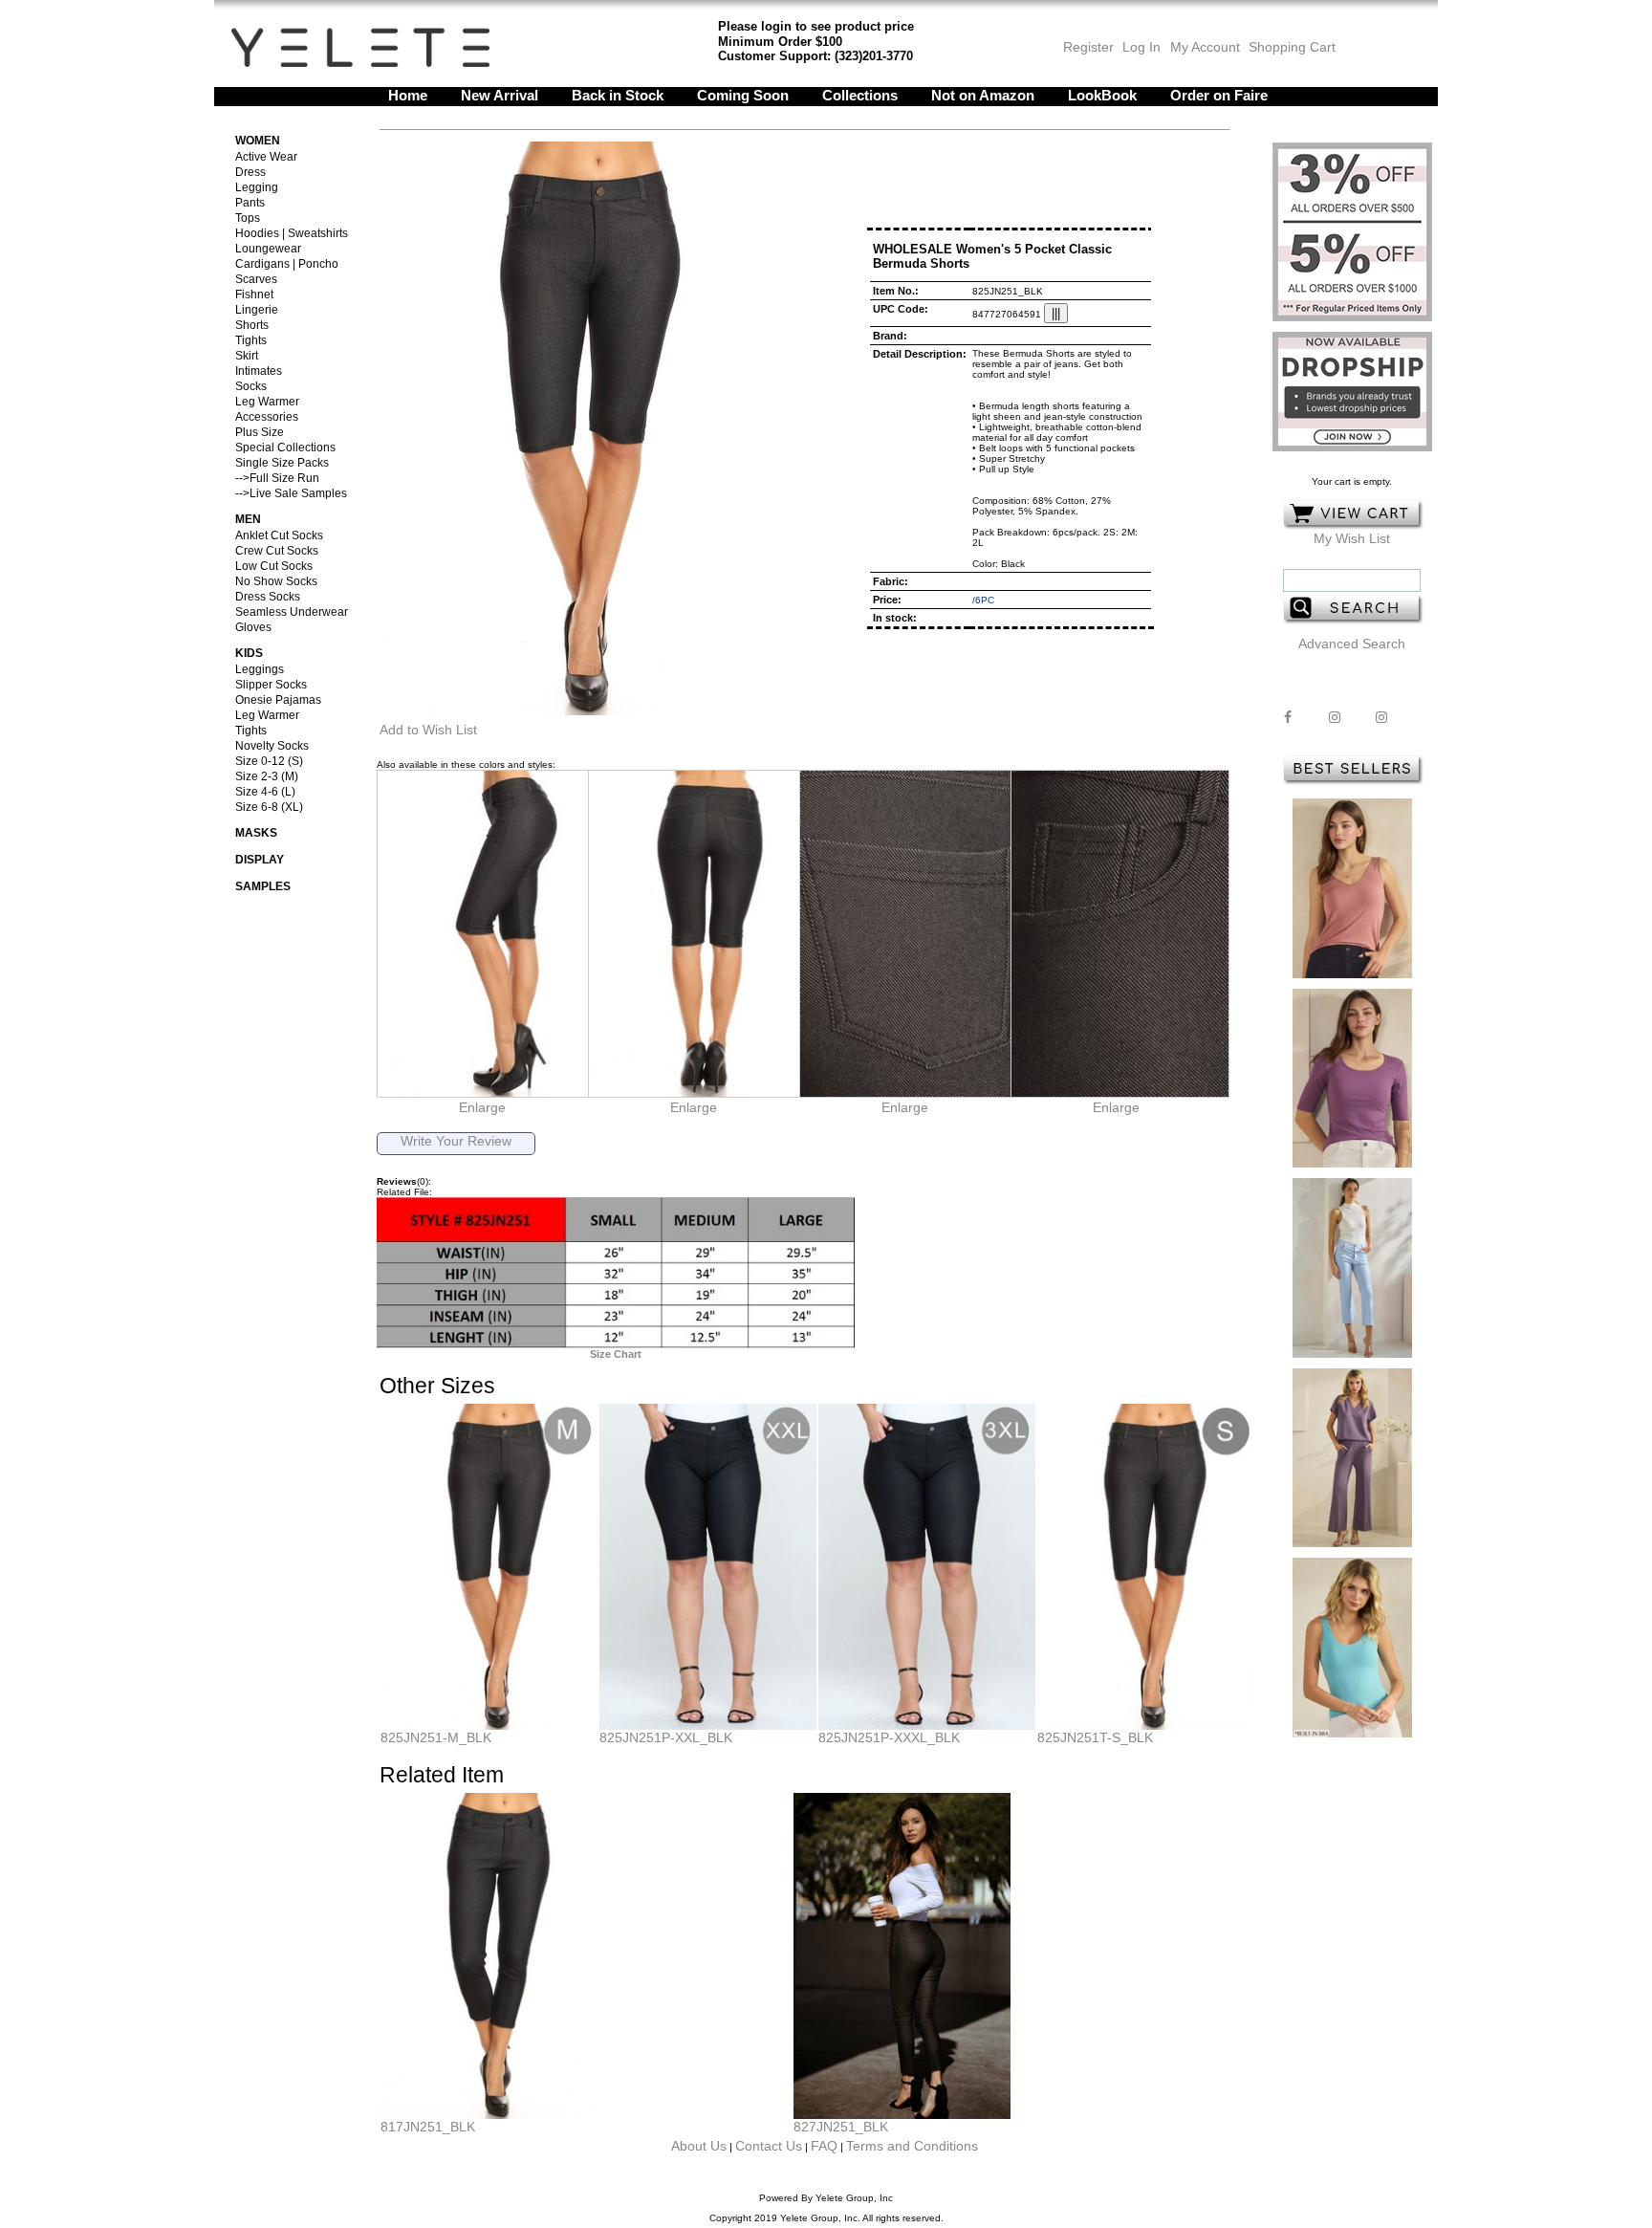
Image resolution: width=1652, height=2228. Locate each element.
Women (258, 141)
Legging (257, 187)
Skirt (247, 356)
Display (260, 860)
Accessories (267, 417)
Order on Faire (1219, 95)
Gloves (253, 627)
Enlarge (482, 1107)
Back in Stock (618, 95)
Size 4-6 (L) (265, 792)
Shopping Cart (1292, 47)
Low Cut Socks (274, 566)
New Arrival (500, 95)
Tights (251, 340)
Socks (251, 386)
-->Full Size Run (277, 478)
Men (248, 519)
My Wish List (1352, 538)
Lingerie (257, 310)
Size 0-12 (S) (269, 761)
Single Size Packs (282, 463)
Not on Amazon (983, 95)
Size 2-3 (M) (267, 776)
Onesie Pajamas (278, 700)
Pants (250, 203)
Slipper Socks (271, 685)
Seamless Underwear (292, 612)
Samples (263, 886)
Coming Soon (743, 95)
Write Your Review (456, 1141)
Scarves (256, 279)
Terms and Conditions (912, 2146)
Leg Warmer (267, 402)
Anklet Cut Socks (279, 535)
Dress (250, 172)
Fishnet (254, 295)
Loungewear (268, 249)
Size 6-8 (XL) (269, 807)
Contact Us (769, 2146)
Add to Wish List (428, 730)
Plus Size (260, 432)
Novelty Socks (272, 746)
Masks (256, 833)
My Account (1203, 47)
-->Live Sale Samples (291, 493)
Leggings (260, 669)
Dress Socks (268, 597)
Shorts (252, 325)
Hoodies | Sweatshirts (292, 233)
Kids (249, 653)
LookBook (1102, 95)
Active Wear (266, 157)
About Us (699, 2146)
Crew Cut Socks (277, 551)
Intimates (259, 371)
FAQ (824, 2146)
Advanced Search (1352, 644)
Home (408, 95)
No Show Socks (276, 581)
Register (1088, 47)
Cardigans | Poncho (287, 264)
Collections (860, 95)
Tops (248, 218)
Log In (1141, 47)
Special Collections (285, 448)
